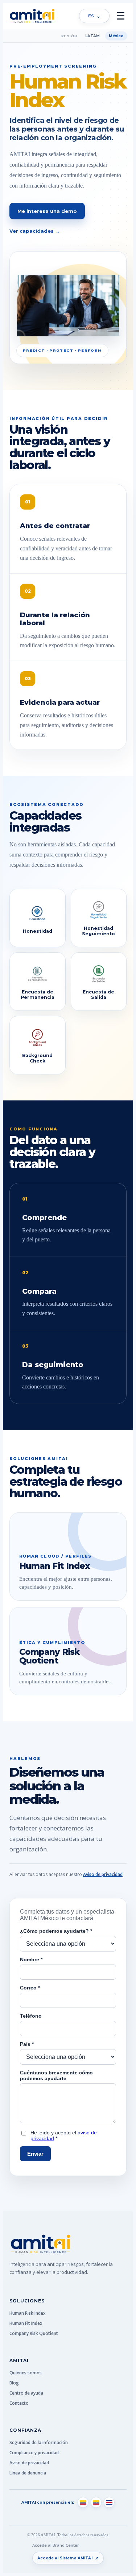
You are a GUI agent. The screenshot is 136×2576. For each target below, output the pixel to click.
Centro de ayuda (26, 2393)
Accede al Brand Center (56, 2545)
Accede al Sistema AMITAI (68, 2558)
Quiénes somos (26, 2373)
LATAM (92, 36)
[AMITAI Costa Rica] (109, 2502)
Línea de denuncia (28, 2473)
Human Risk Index (28, 2313)
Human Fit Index (26, 2323)
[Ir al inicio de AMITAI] (32, 16)
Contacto (19, 2403)
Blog (14, 2383)
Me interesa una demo (47, 211)
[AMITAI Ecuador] (96, 2502)
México (116, 36)
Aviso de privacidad (103, 1874)
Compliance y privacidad (34, 2453)
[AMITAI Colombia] (83, 2502)
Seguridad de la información (39, 2442)
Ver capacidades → (35, 231)
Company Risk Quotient (34, 2333)
